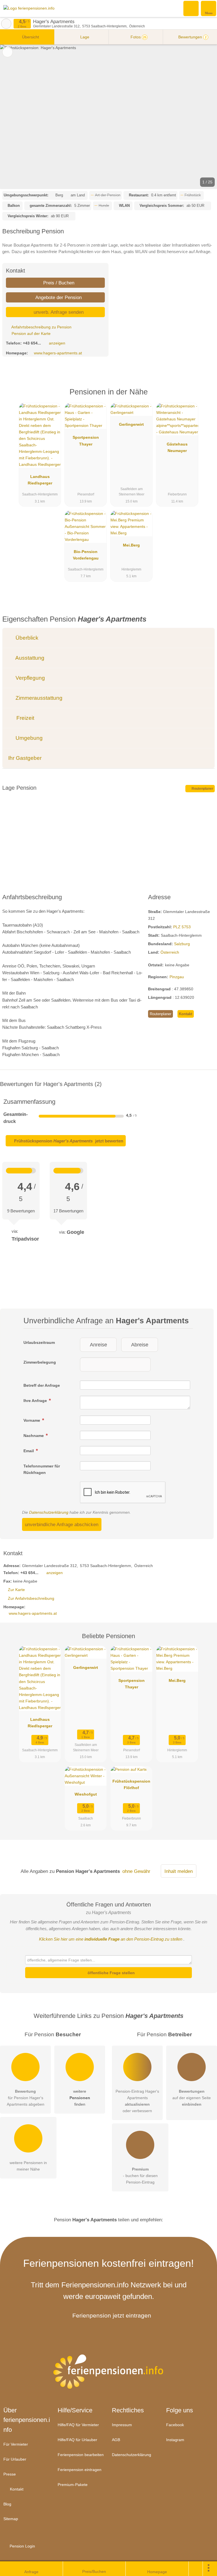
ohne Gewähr (136, 1871)
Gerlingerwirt (131, 424)
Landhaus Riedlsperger (40, 480)
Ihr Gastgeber (25, 758)
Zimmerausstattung (38, 698)
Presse (10, 2474)
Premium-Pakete (73, 2485)
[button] (108, 117)
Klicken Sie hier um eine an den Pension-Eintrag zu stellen (111, 1939)
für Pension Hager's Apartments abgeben (26, 2098)
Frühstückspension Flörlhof (131, 1784)
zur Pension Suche (6, 24)
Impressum (122, 2425)
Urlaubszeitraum (39, 1342)
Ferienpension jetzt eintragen (112, 2315)
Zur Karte (16, 1590)
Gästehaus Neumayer (177, 447)
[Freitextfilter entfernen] (191, 8)
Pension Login (22, 2546)
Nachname (34, 1436)
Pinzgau (177, 977)
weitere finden (80, 2098)
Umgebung (28, 738)
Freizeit (25, 718)
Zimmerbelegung (40, 1362)
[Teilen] (196, 2569)
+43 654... (32, 343)
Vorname (32, 1420)
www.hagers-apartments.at (58, 353)
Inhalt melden (179, 1871)
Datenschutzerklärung (49, 1512)
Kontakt (185, 1014)
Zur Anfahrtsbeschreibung (31, 1598)
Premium (205, 397)
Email (29, 1451)
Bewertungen (192, 37)
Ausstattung (29, 658)
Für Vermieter (16, 2444)
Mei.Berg (131, 545)
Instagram (175, 2440)
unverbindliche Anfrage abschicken (62, 1524)
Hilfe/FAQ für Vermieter (78, 2425)
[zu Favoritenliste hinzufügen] (7, 52)
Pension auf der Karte (31, 333)
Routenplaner (202, 789)
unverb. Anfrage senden (58, 312)
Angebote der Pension (58, 297)
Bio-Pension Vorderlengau (86, 555)
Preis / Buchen (58, 283)
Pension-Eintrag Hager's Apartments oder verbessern (137, 2101)
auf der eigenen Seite (192, 2098)
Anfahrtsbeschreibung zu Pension (41, 327)
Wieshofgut (86, 1794)
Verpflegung (30, 678)
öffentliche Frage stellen (111, 1973)
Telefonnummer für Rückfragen (42, 1469)
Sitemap (11, 2519)
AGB (116, 2440)
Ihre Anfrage (36, 1401)
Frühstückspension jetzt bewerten (68, 1141)
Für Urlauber (15, 2459)
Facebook (175, 2425)
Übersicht (30, 37)
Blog (7, 2504)
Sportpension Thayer (86, 441)
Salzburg (182, 944)
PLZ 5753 (182, 927)
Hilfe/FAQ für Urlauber (77, 2440)
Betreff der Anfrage (42, 1385)
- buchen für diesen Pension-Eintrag (140, 2176)
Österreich (170, 952)
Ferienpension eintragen (80, 2470)
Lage (84, 37)
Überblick (26, 638)
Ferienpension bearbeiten (81, 2455)
